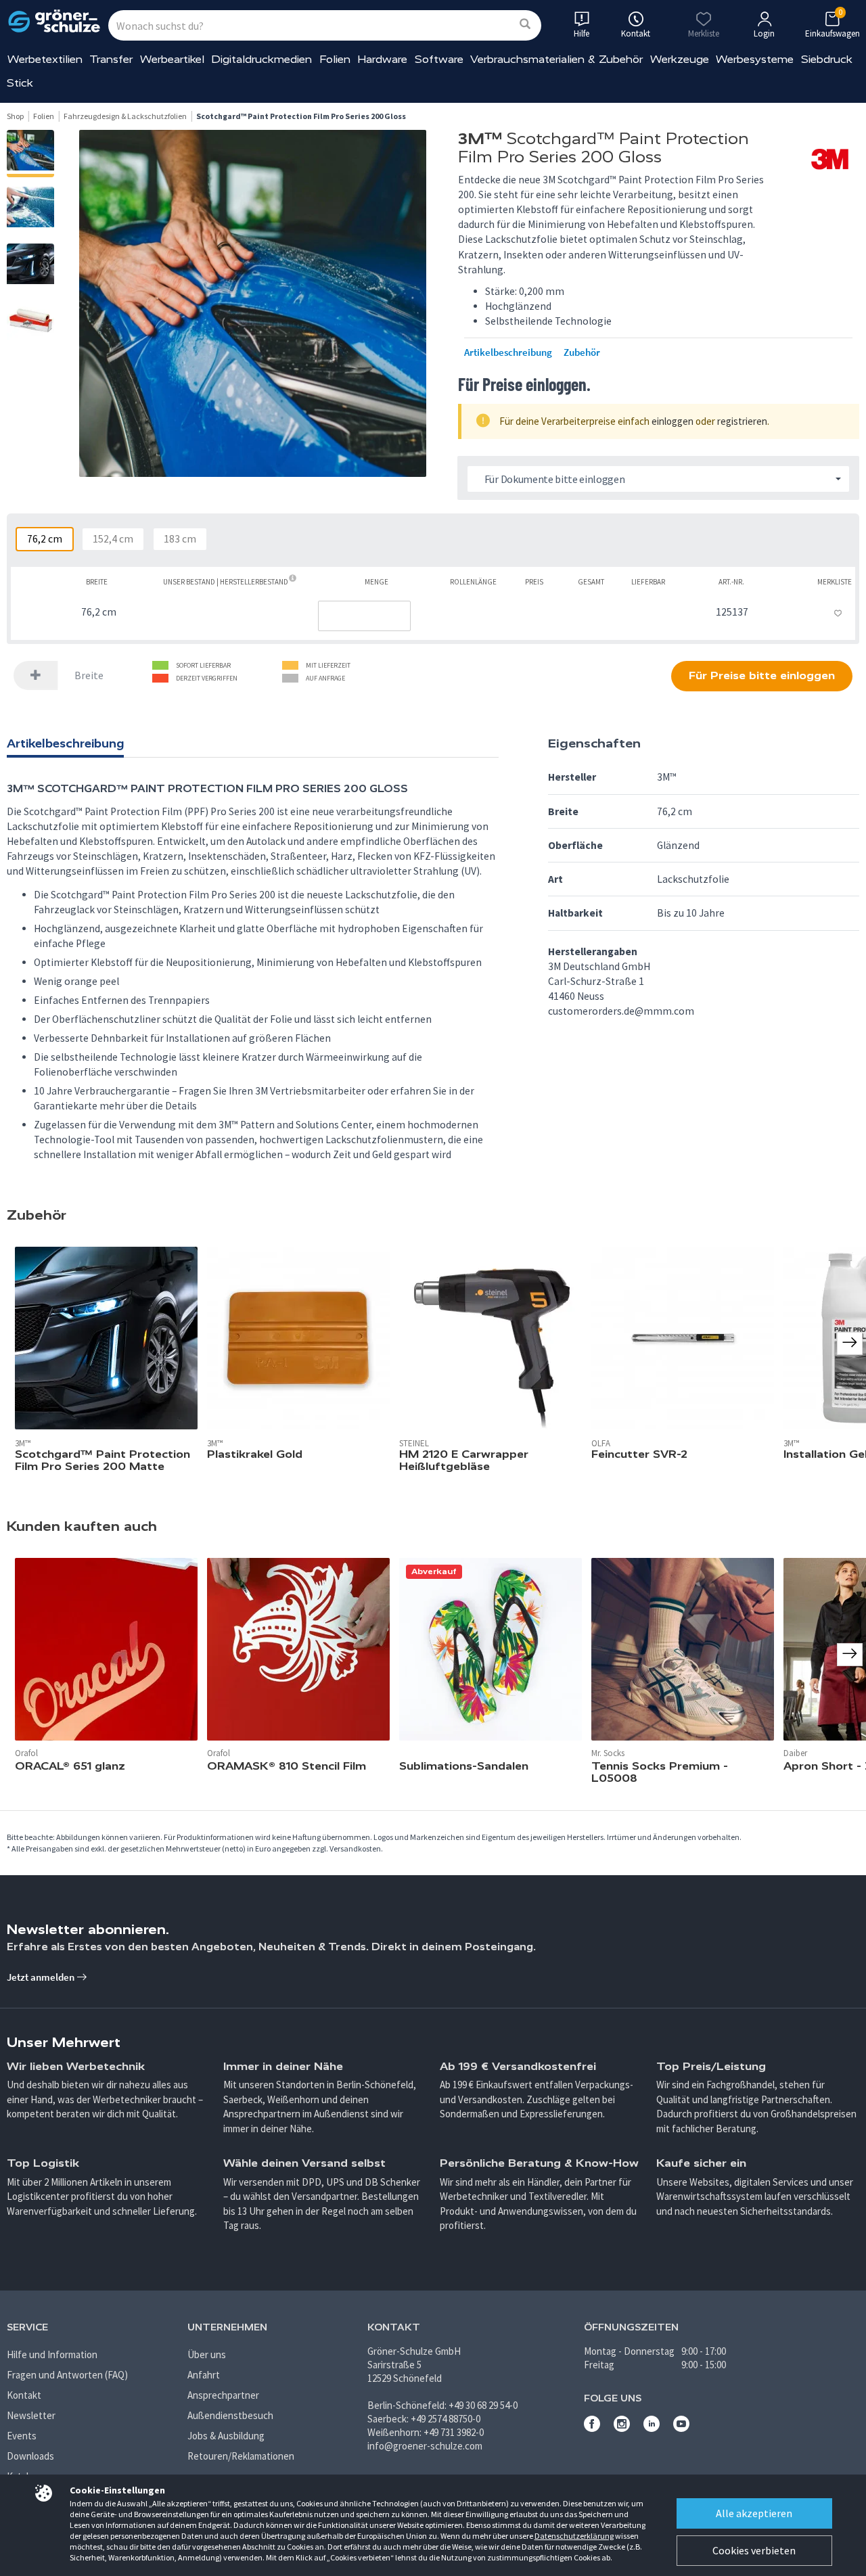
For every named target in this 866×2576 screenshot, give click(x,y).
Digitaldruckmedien (261, 59)
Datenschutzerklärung (574, 2536)
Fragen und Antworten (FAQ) (67, 2375)
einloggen (673, 421)
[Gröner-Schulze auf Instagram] (622, 2428)
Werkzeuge (680, 59)
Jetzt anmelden (42, 1977)
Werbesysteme (755, 59)
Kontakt (24, 2395)
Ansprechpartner (223, 2395)
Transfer (111, 59)
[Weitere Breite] (36, 675)
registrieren (742, 421)
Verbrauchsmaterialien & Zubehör (556, 59)
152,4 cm (113, 539)
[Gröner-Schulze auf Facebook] (592, 2428)
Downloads (30, 2456)
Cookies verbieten (754, 2550)
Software (439, 59)
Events (22, 2436)
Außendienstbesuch (230, 2415)
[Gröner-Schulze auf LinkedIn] (652, 2428)
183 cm (180, 539)
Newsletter (31, 2415)
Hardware (382, 59)
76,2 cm (45, 539)
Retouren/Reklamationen (241, 2456)
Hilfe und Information (52, 2354)
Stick (20, 83)
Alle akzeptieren (754, 2513)
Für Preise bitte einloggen (762, 675)
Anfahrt (204, 2375)
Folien (335, 59)
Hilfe (582, 33)
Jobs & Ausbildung (226, 2436)
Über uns (207, 2354)
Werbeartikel (172, 59)
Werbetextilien (45, 59)
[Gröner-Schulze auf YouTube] (681, 2428)
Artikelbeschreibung (508, 352)
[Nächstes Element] (850, 1655)
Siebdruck (827, 59)
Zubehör (582, 352)
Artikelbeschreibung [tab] (65, 743)
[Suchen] (525, 25)
